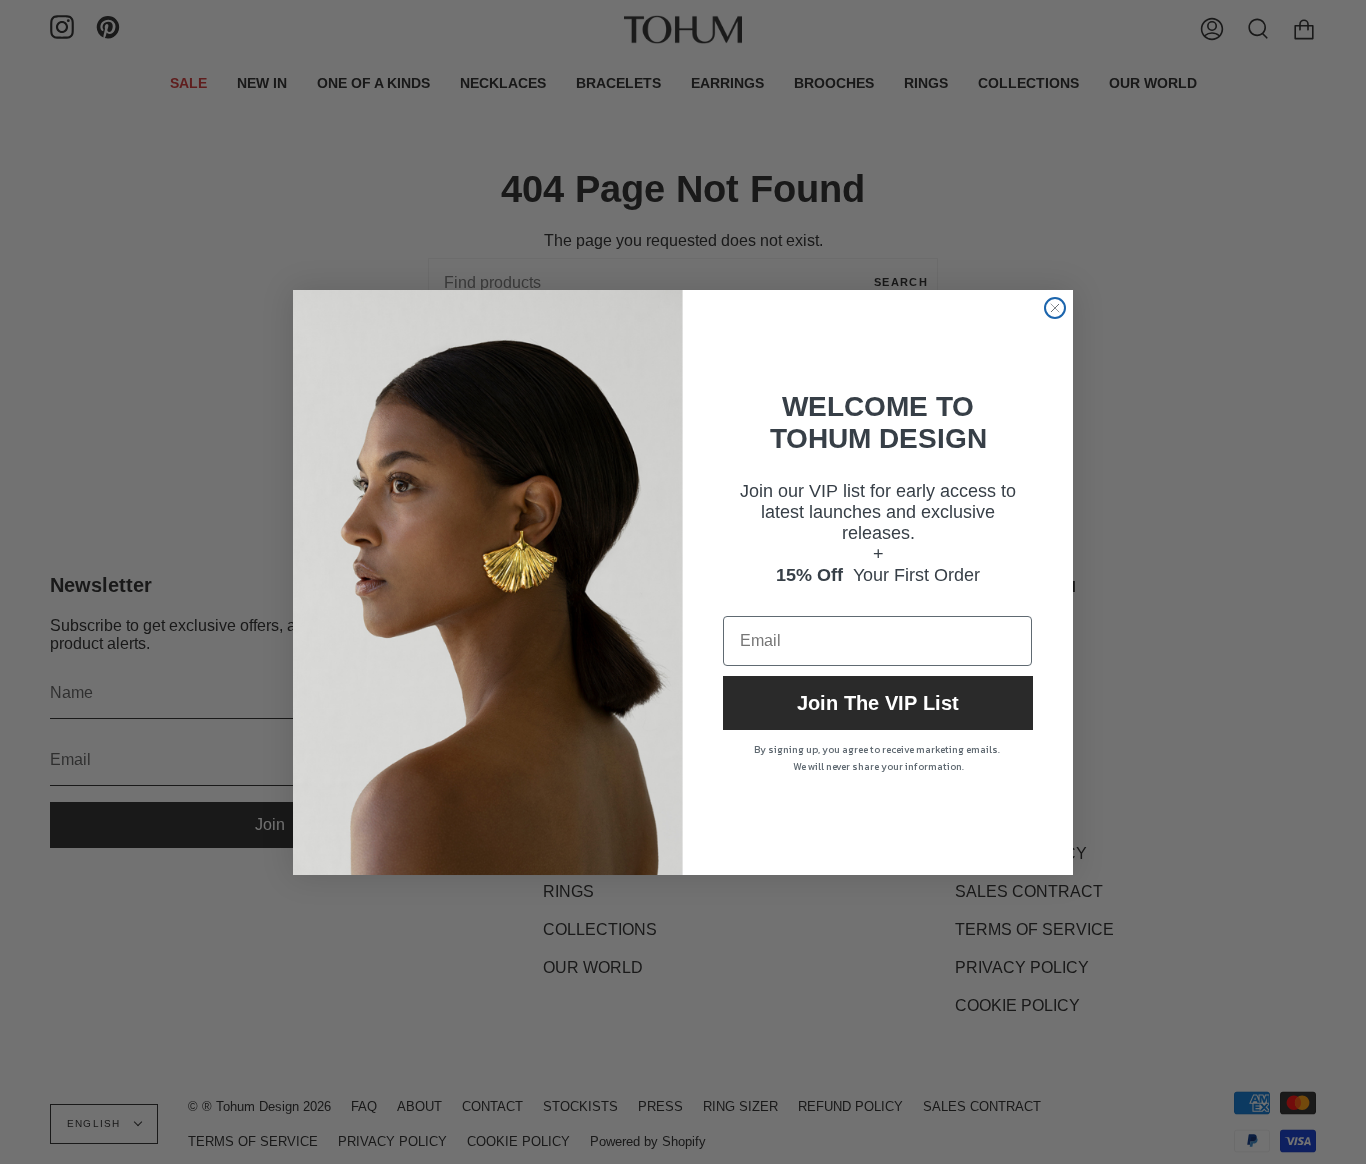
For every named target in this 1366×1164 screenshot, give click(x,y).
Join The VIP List (878, 703)
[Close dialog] (1055, 308)
